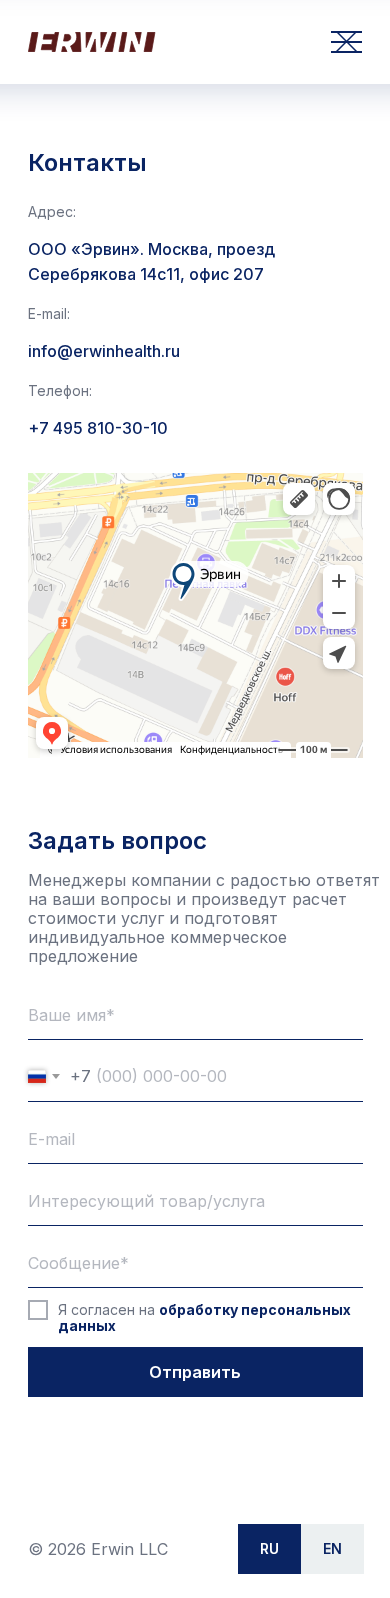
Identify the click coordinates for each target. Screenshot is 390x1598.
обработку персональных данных (204, 1318)
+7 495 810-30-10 (98, 428)
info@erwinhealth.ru (104, 351)
